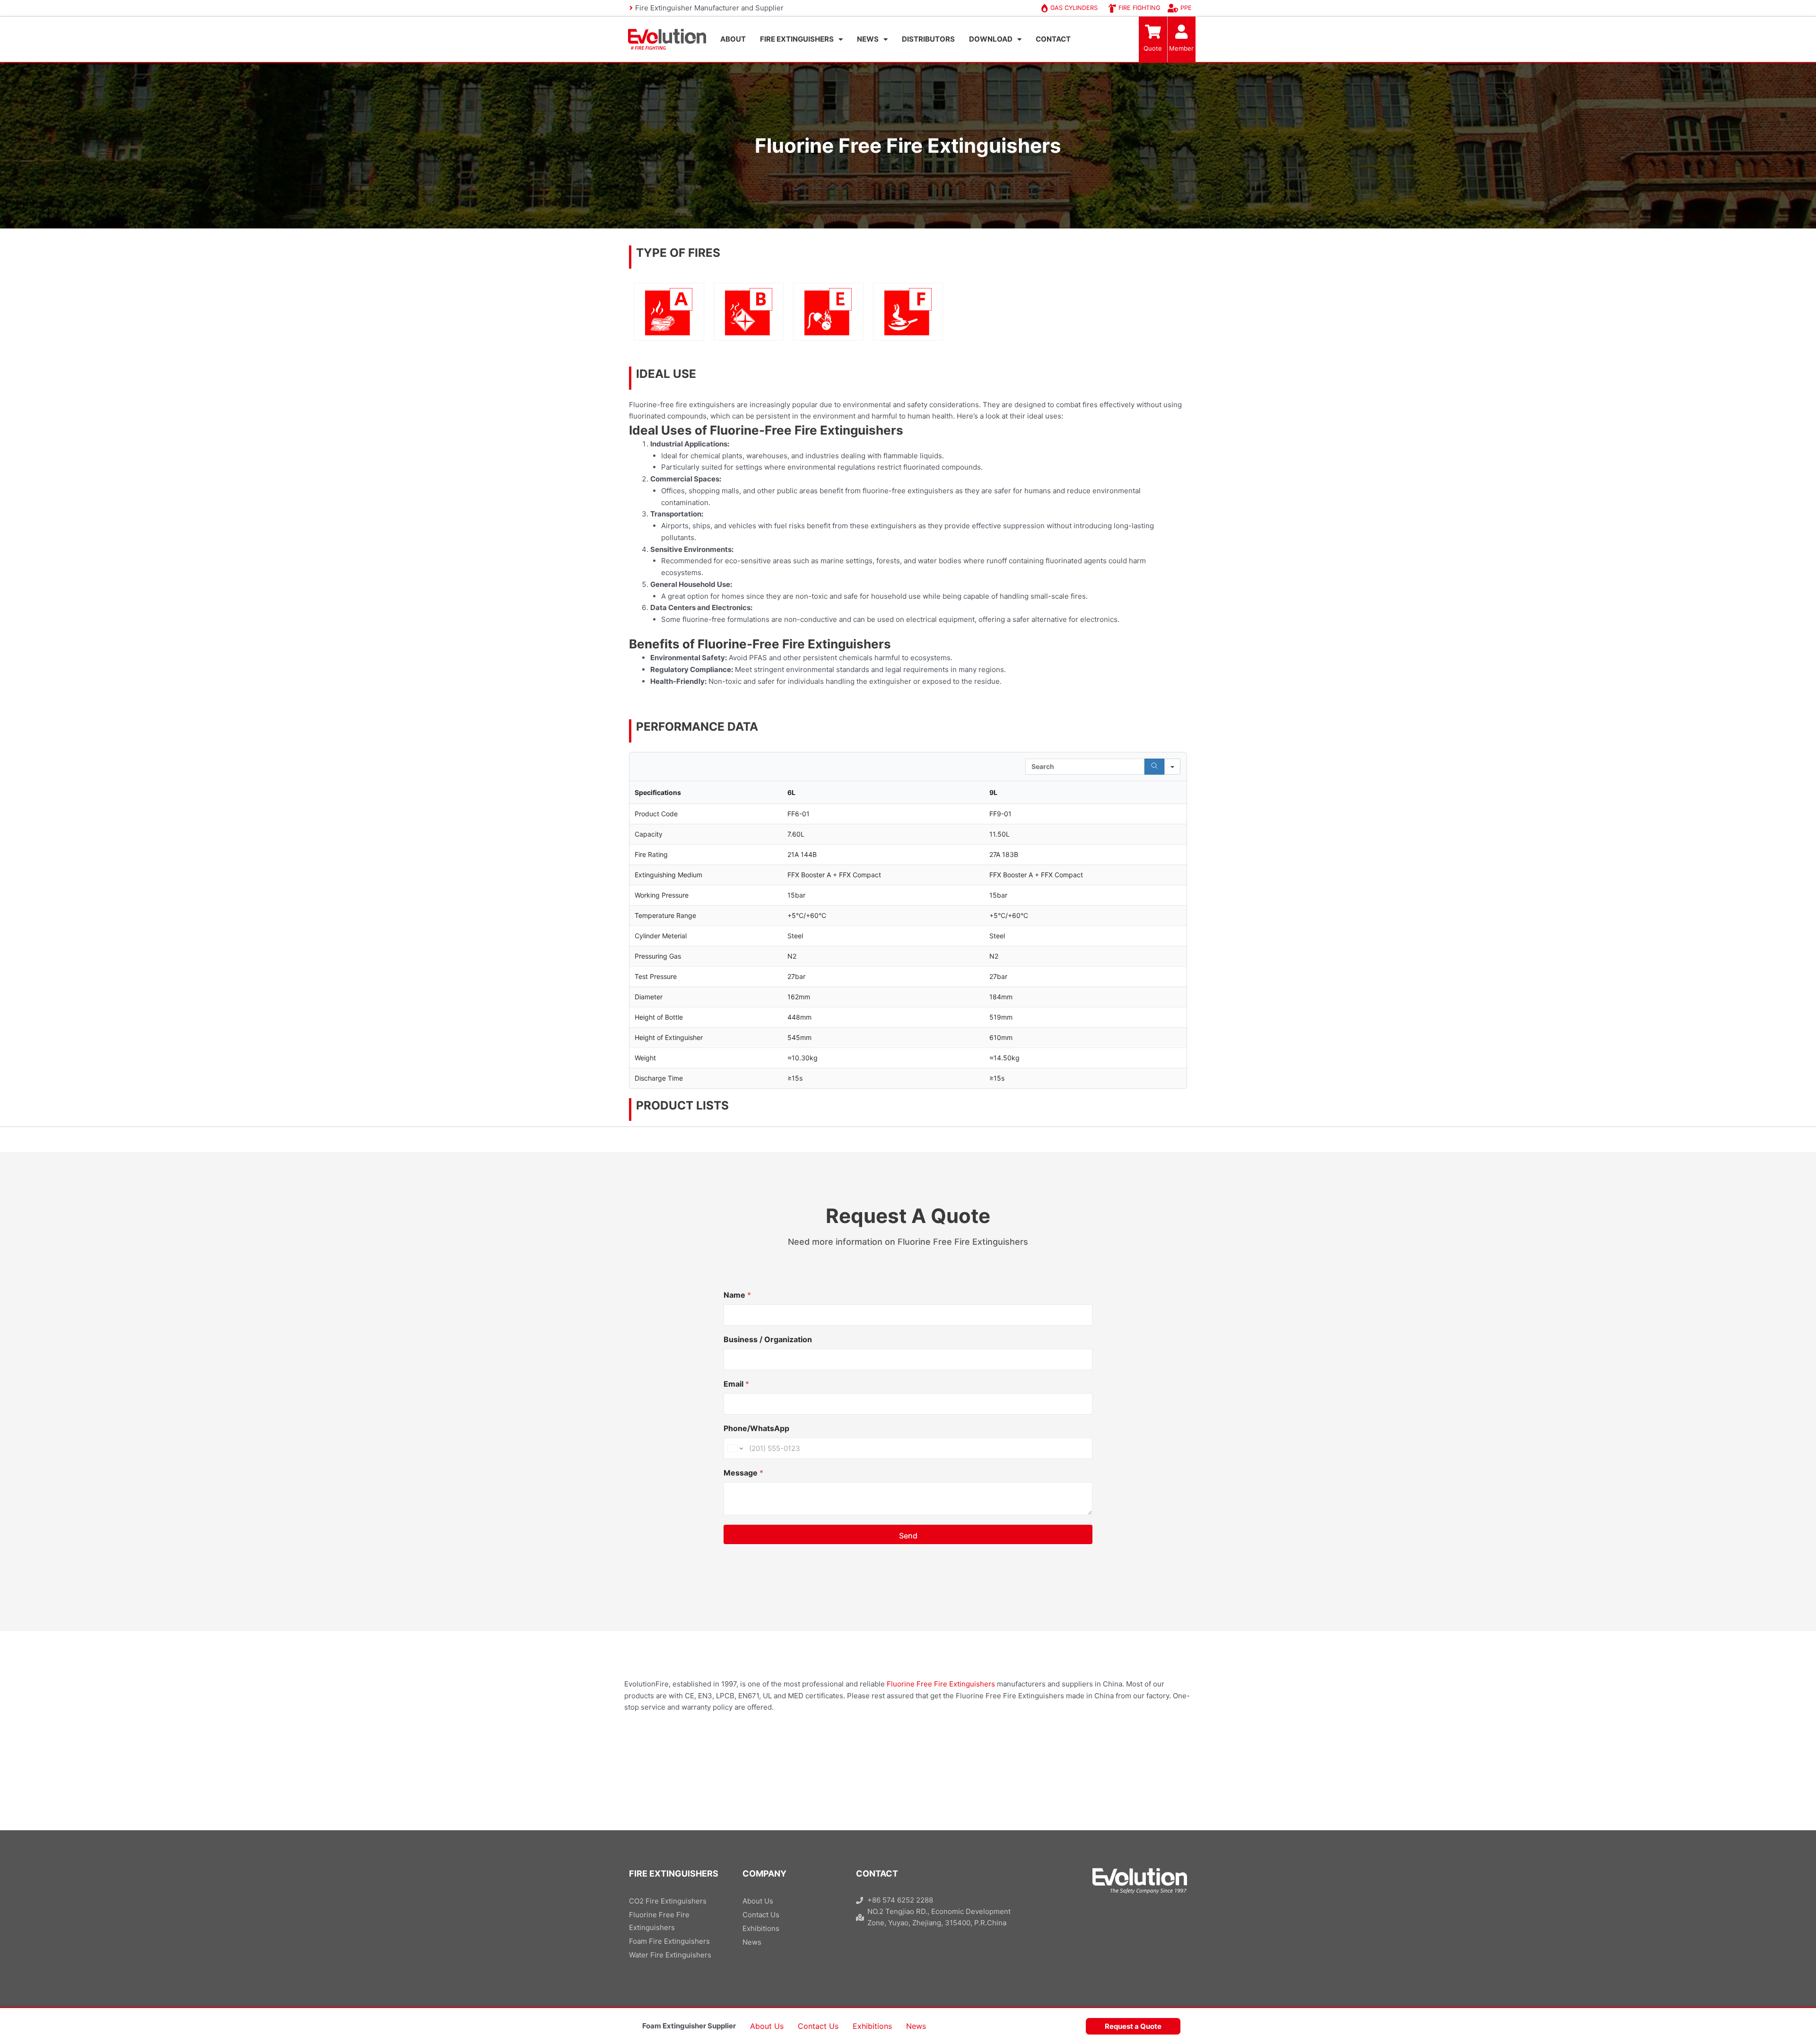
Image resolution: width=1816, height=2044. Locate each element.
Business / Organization (768, 1340)
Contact (1053, 39)
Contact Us (818, 2026)
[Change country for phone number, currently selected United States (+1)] (735, 1448)
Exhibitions (872, 2026)
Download (991, 39)
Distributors (928, 39)
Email (736, 1384)
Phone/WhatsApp (756, 1428)
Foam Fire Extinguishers (669, 1941)
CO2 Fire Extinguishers (668, 1901)
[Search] (1154, 767)
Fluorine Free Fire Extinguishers (941, 1684)
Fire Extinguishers (797, 39)
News (868, 39)
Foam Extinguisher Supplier (689, 2026)
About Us (767, 2026)
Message (743, 1473)
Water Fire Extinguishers (670, 1955)
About (733, 39)
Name (737, 1295)
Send (908, 1536)
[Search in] (1172, 767)
